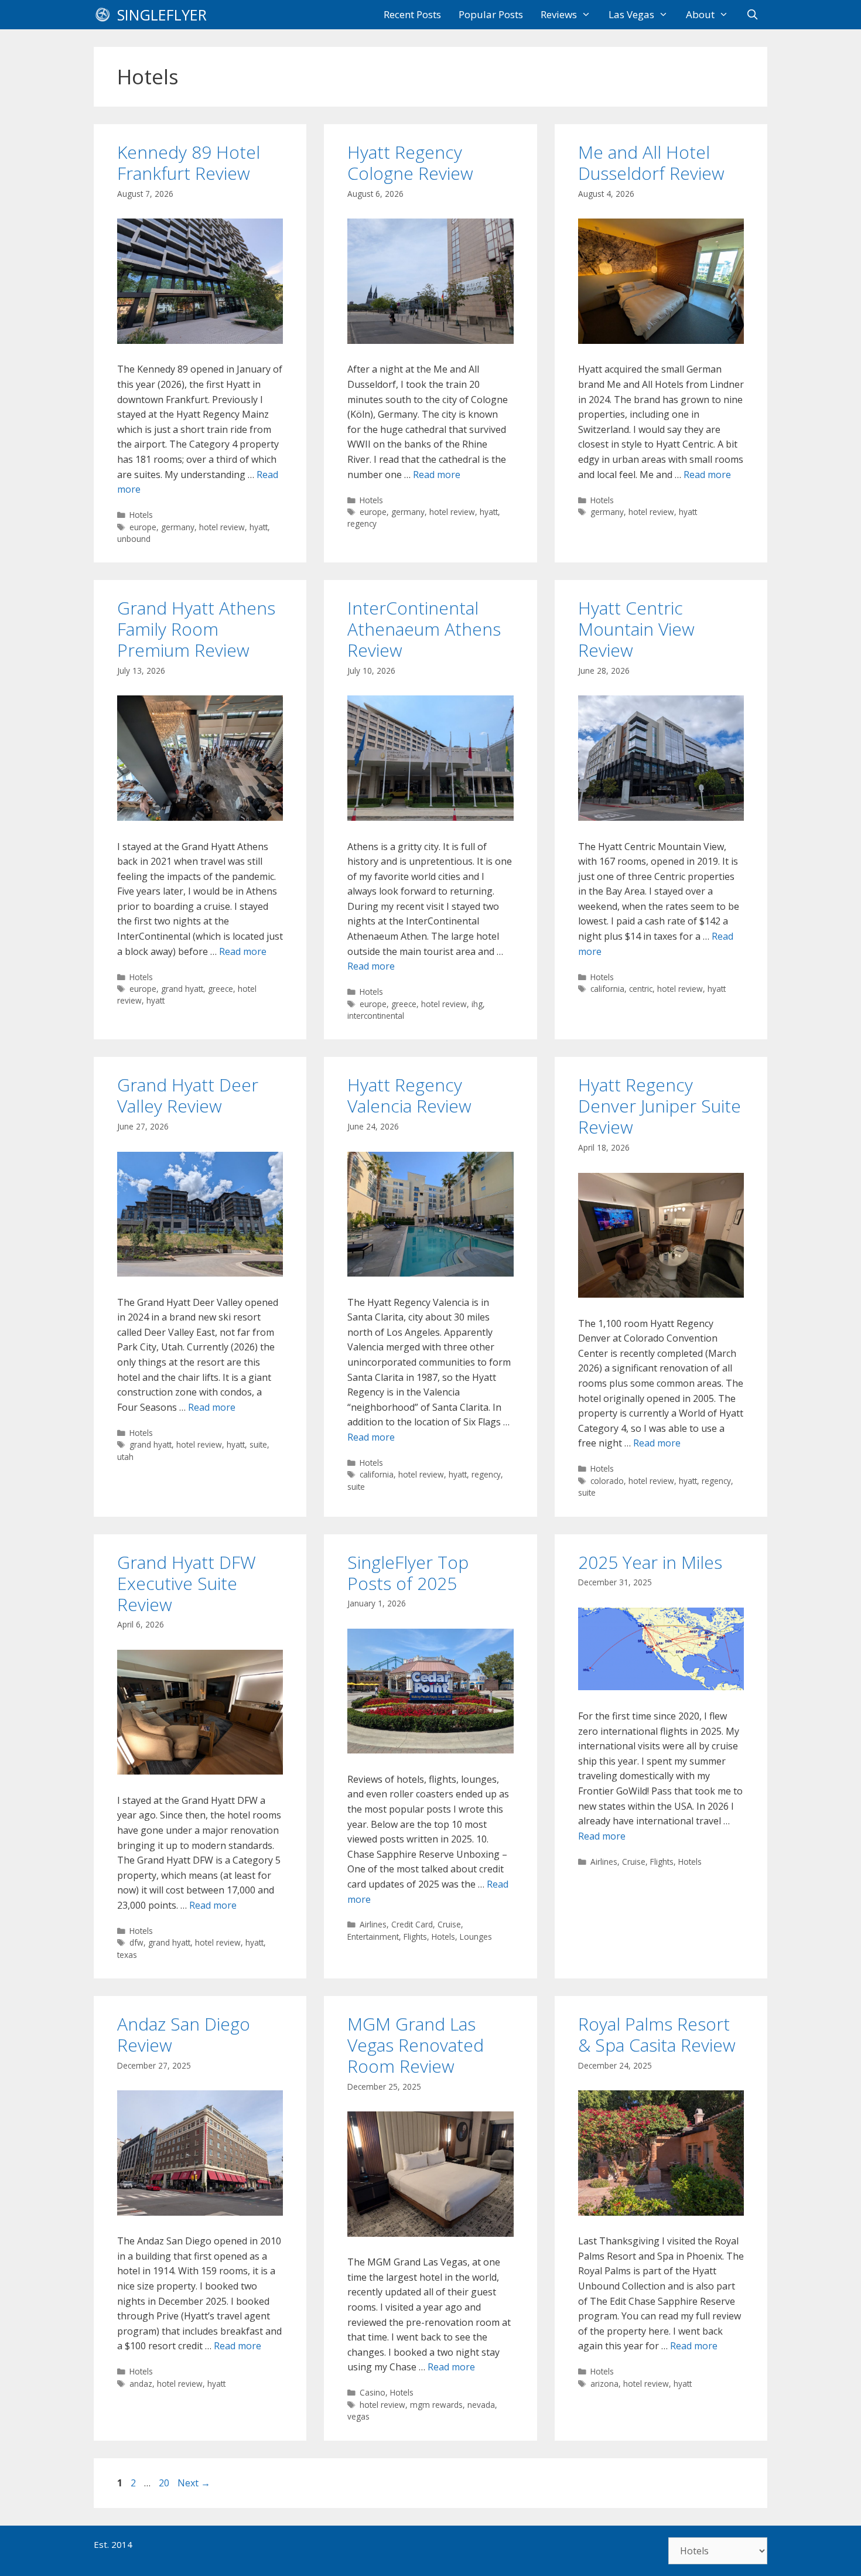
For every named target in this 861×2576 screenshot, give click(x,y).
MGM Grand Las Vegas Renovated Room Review (416, 2045)
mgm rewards (436, 2405)
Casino (373, 2392)
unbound (134, 539)
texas (127, 1955)
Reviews (559, 14)
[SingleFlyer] (105, 15)
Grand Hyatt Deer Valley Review (188, 1095)
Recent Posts (412, 14)
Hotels (141, 515)
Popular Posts (491, 14)
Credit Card (412, 1924)
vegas (358, 2416)
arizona (604, 2384)
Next (194, 2483)
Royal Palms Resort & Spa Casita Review (657, 2034)
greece (221, 989)
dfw (136, 1942)
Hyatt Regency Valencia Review (409, 1095)
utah (125, 1457)
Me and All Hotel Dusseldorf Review (651, 163)
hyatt (259, 527)
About (700, 14)
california (607, 989)
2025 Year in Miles (650, 1562)
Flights (415, 1937)
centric (641, 989)
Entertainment (373, 1937)
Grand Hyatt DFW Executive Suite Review (187, 1583)
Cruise (449, 1924)
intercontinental (376, 1016)
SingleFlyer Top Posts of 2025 (408, 1573)
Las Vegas (631, 14)
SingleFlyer (162, 15)
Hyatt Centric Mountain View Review (636, 629)
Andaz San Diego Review (184, 2034)
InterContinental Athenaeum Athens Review (424, 629)
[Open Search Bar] (752, 15)
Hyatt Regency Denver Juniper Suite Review (660, 1106)
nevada (481, 2405)
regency (362, 523)
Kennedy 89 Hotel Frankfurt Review (189, 163)
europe (143, 527)
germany (178, 527)
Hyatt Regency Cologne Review (410, 163)
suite (258, 1444)
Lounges (476, 1937)
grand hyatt (182, 989)
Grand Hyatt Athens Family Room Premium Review (196, 629)
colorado (607, 1481)
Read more (437, 475)
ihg (477, 1004)
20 (165, 2483)
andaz (141, 2384)
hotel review (222, 527)
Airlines (373, 1924)
